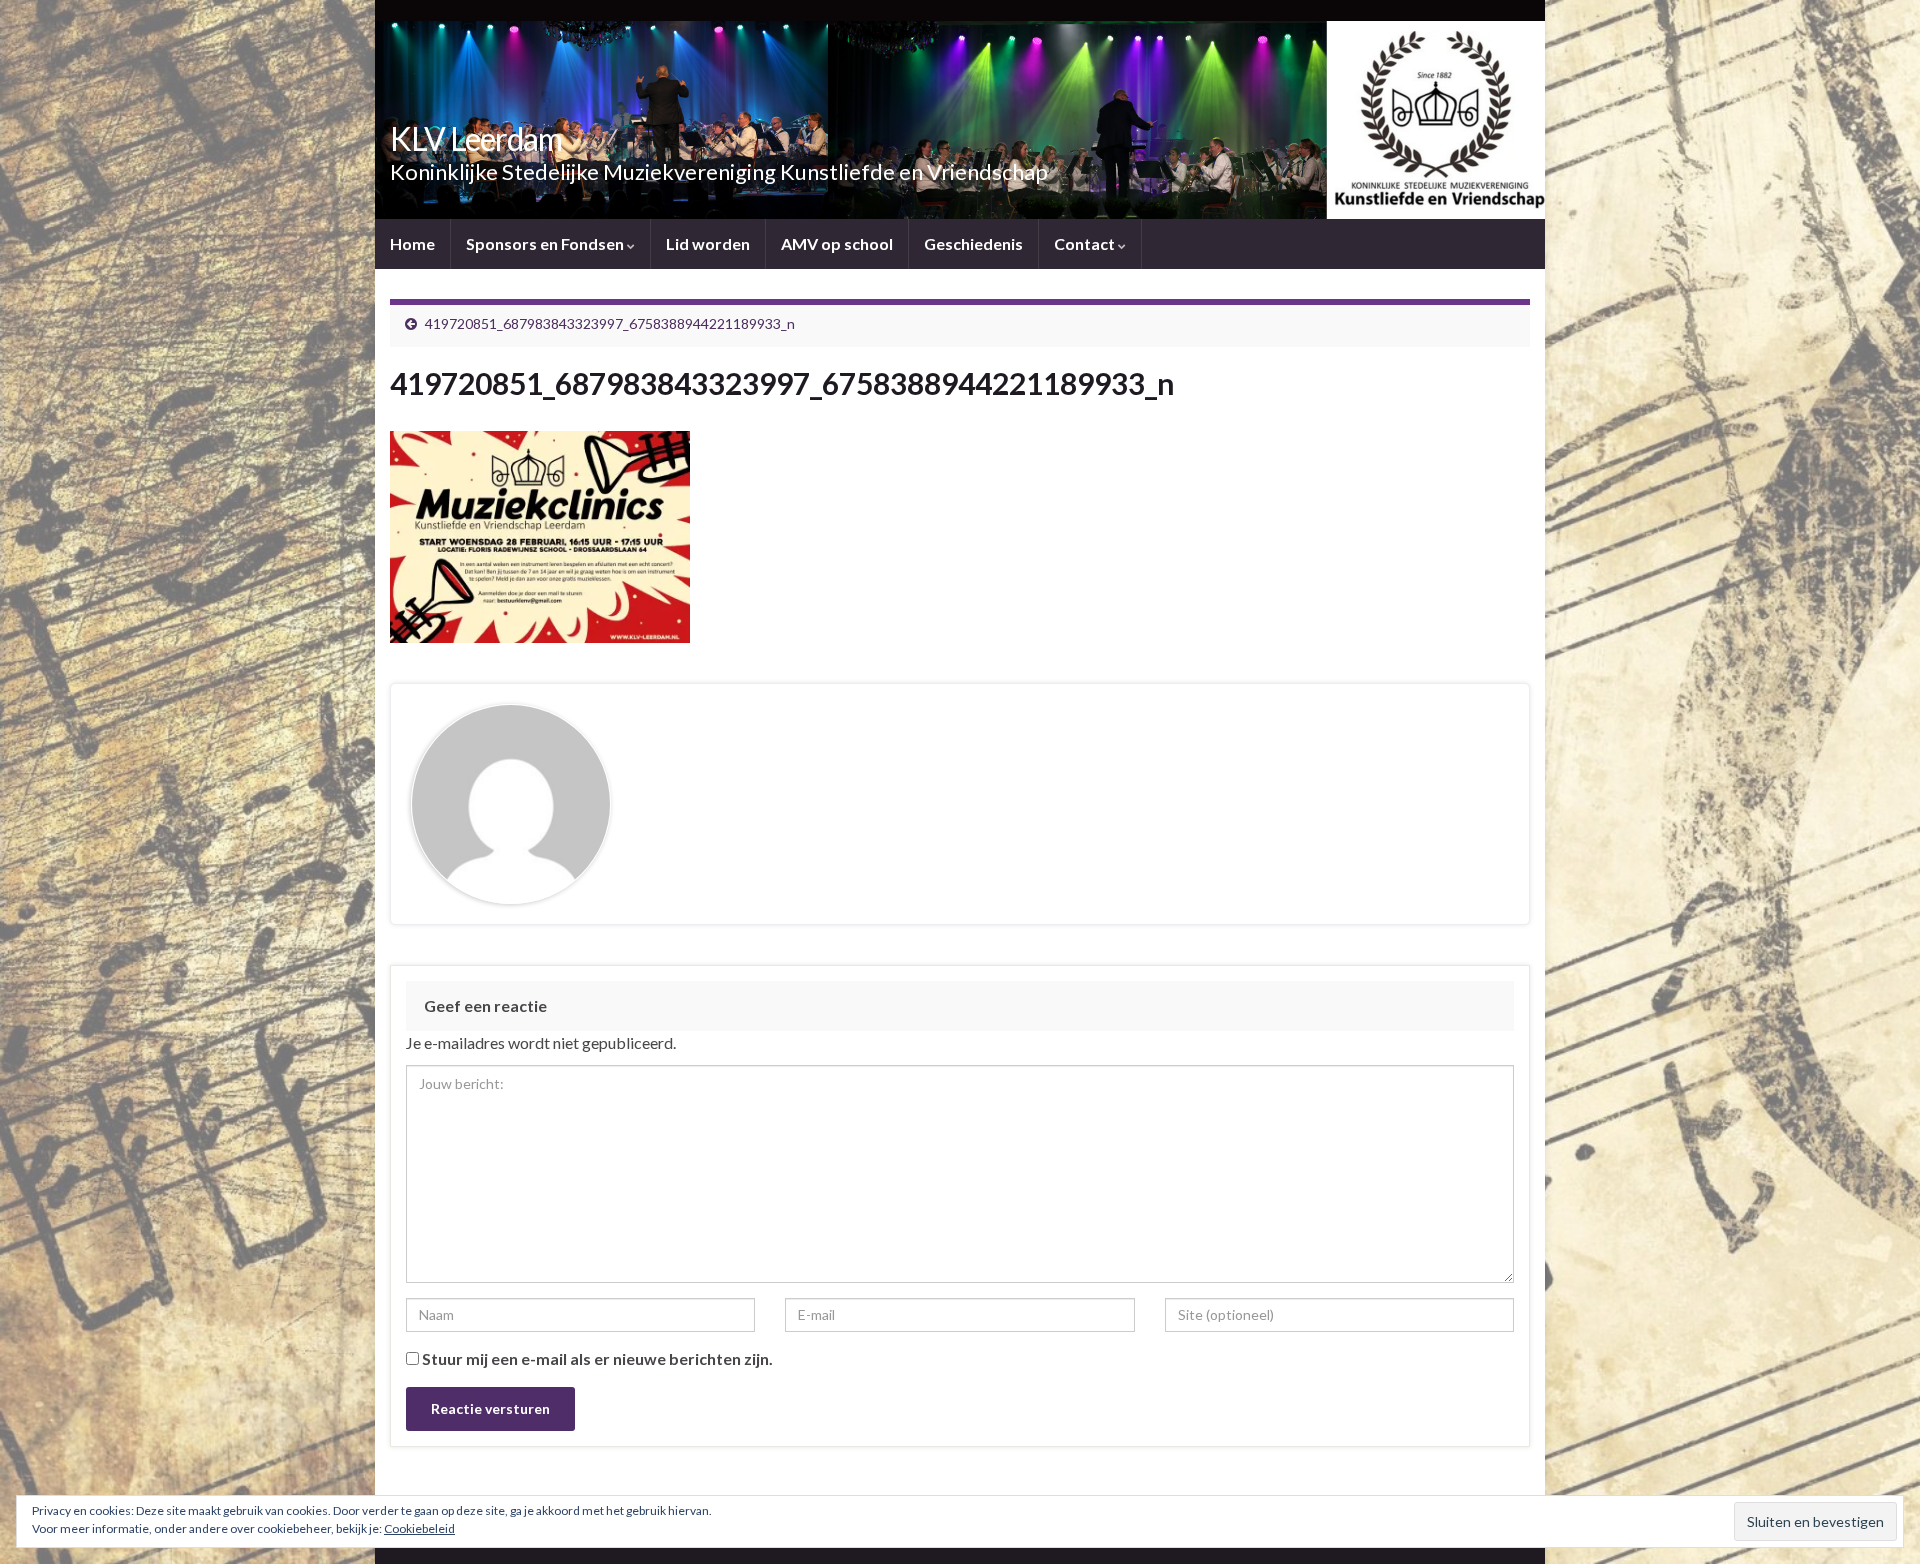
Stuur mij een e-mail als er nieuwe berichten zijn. (597, 1358)
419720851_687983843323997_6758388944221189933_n (610, 323)
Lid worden (708, 243)
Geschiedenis (973, 243)
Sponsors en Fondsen (546, 243)
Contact (1086, 243)
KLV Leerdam (476, 138)
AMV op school (837, 243)
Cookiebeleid (419, 1528)
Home (412, 243)
